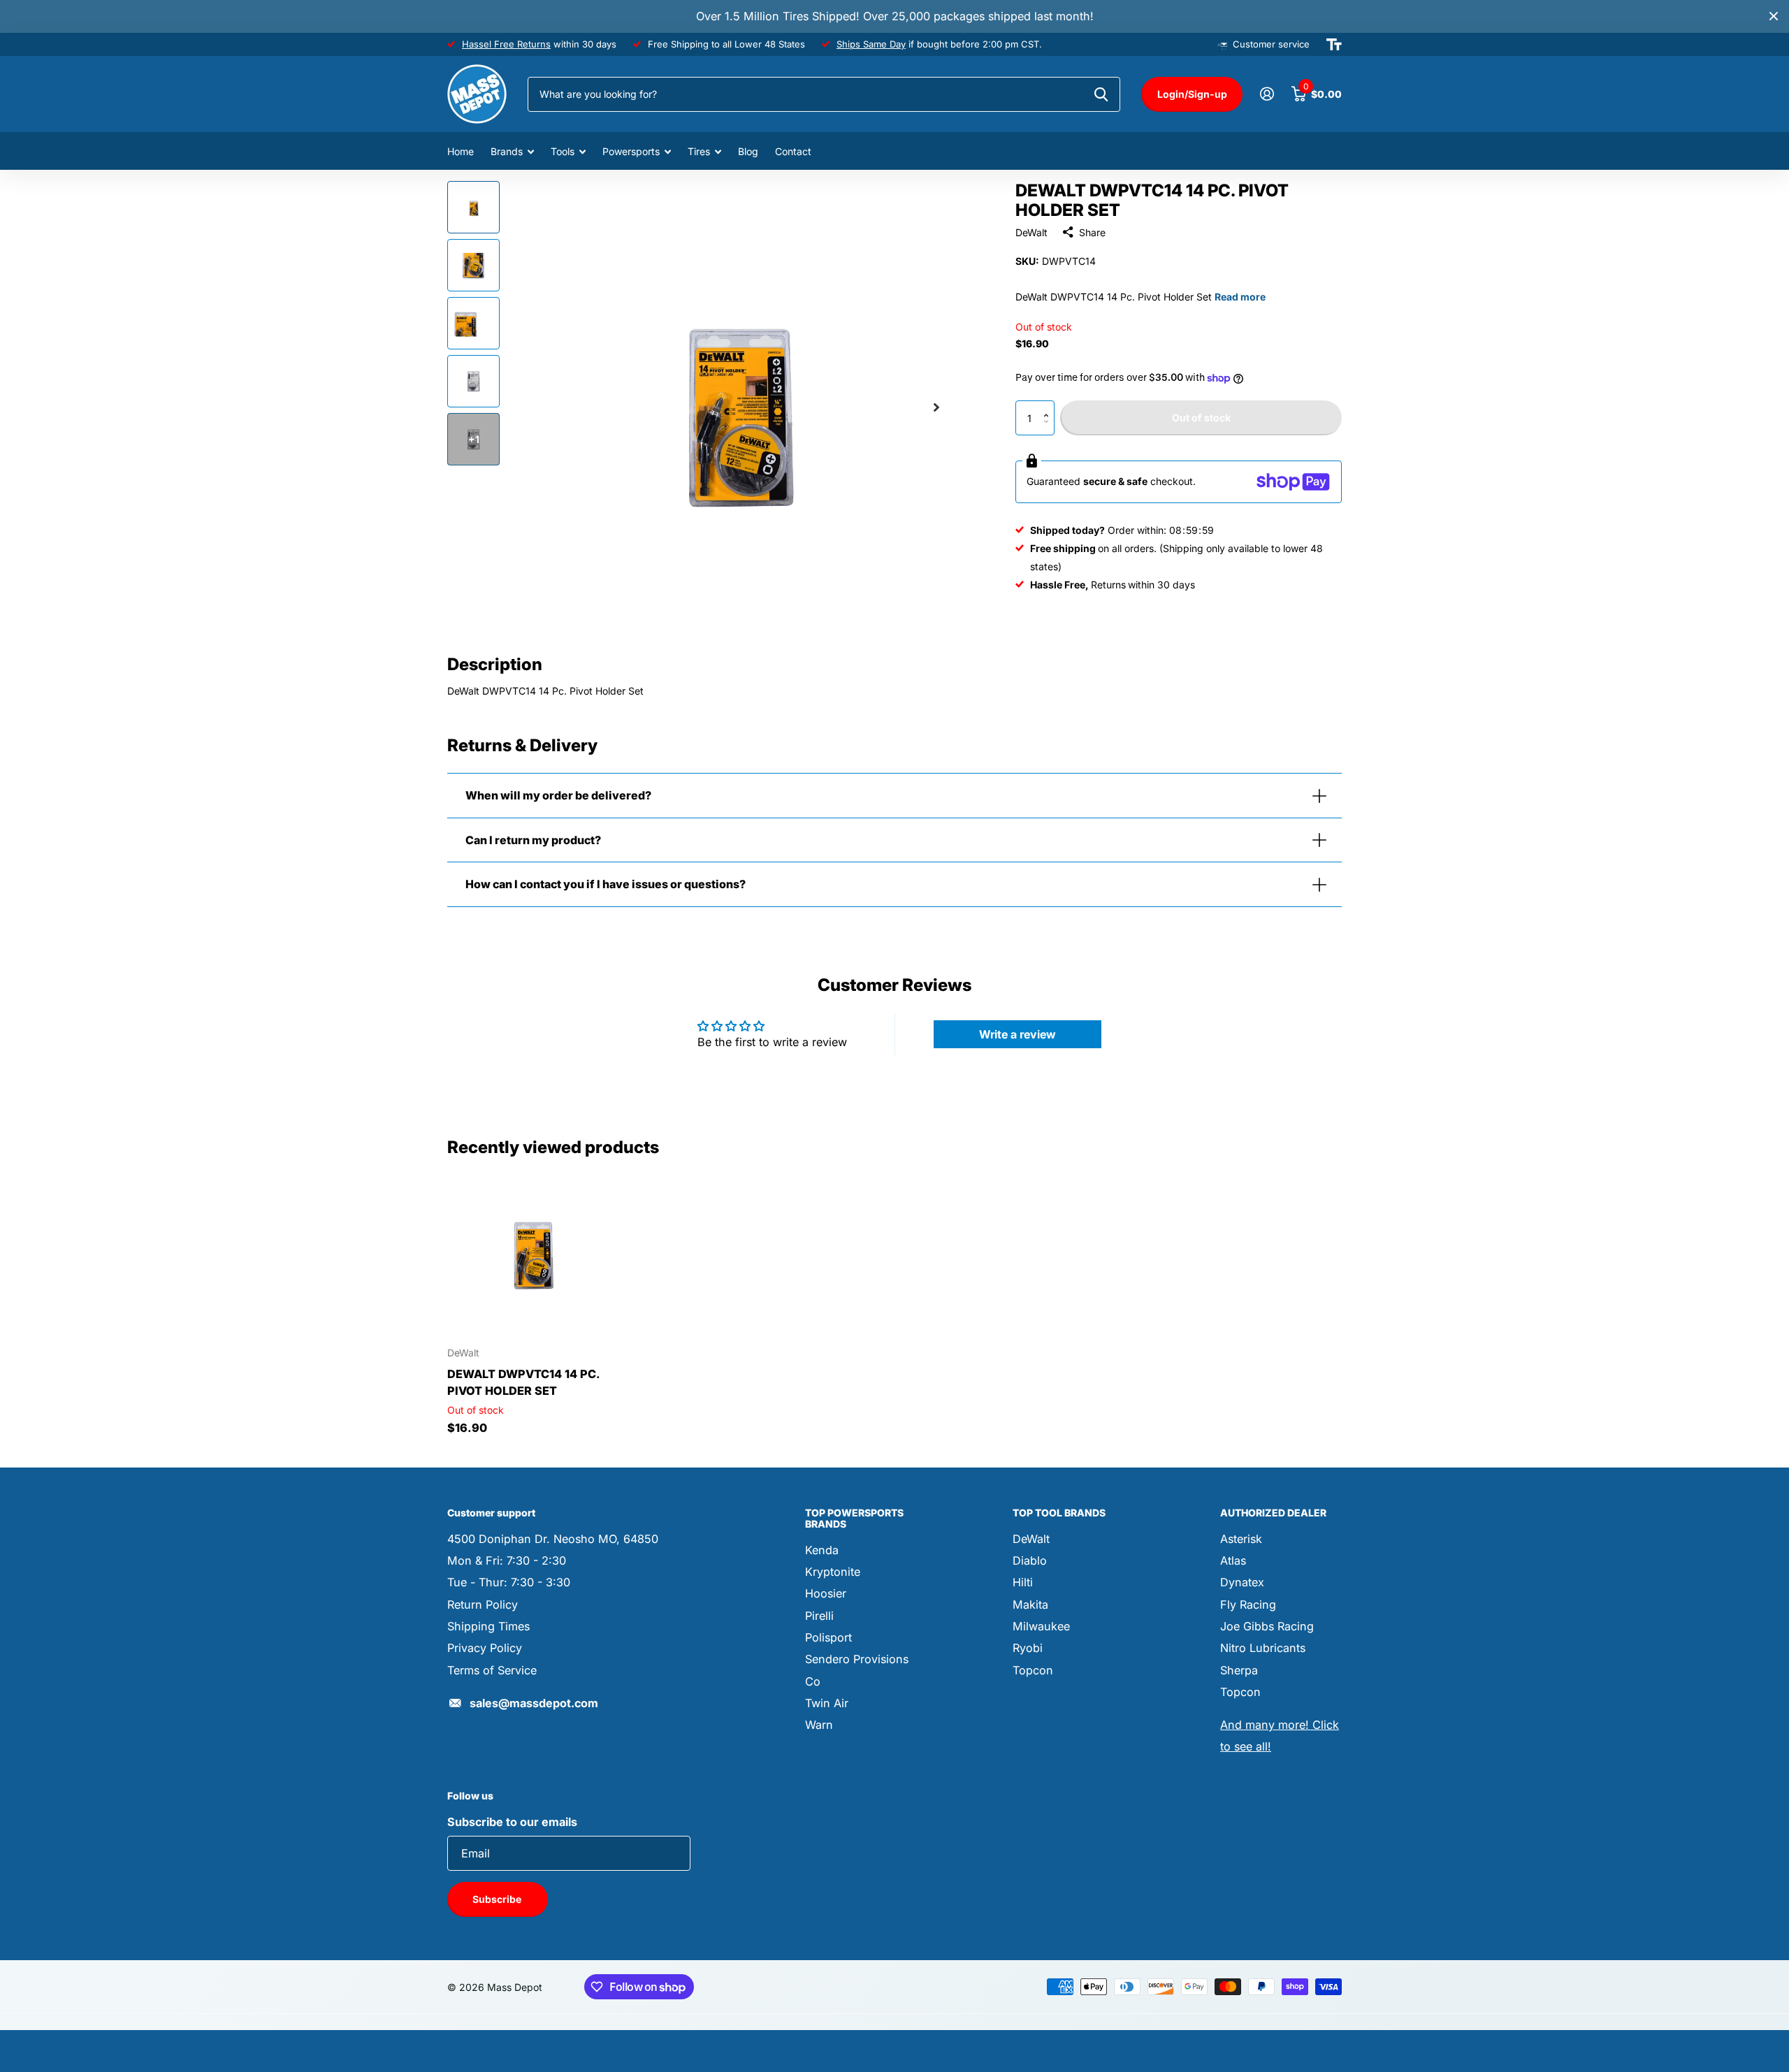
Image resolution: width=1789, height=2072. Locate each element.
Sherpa (1239, 1670)
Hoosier (826, 1593)
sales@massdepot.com (534, 1703)
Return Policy (483, 1604)
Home (461, 151)
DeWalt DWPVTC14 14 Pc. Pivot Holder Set (523, 1382)
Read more (1240, 297)
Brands (507, 151)
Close (1774, 16)
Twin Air (827, 1703)
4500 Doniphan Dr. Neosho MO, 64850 (553, 1539)
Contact (793, 151)
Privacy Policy (485, 1648)
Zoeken (1101, 94)
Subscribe (498, 1899)
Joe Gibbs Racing (1267, 1626)
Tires (699, 151)
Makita (1030, 1604)
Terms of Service (492, 1670)
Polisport (828, 1637)
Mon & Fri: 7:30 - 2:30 (507, 1560)
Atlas (1233, 1560)
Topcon (1033, 1670)
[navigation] (473, 207)
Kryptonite (833, 1572)
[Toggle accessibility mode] (1334, 45)
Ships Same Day (871, 44)
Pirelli (819, 1616)
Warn (819, 1725)
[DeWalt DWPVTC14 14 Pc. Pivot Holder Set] (532, 1251)
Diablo (1030, 1560)
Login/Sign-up (1192, 94)
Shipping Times (488, 1626)
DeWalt (1031, 232)
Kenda (822, 1550)
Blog (748, 151)
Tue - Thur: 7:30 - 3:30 (509, 1582)
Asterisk (1241, 1539)
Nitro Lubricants (1263, 1648)
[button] (1049, 406)
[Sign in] (1267, 94)
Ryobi (1028, 1648)
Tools (563, 151)
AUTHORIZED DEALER (1273, 1513)
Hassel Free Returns (506, 44)
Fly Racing (1248, 1604)
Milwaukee (1041, 1626)
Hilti (1023, 1582)
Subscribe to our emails (512, 1822)
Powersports (631, 151)
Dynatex (1242, 1582)
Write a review (1017, 1034)
